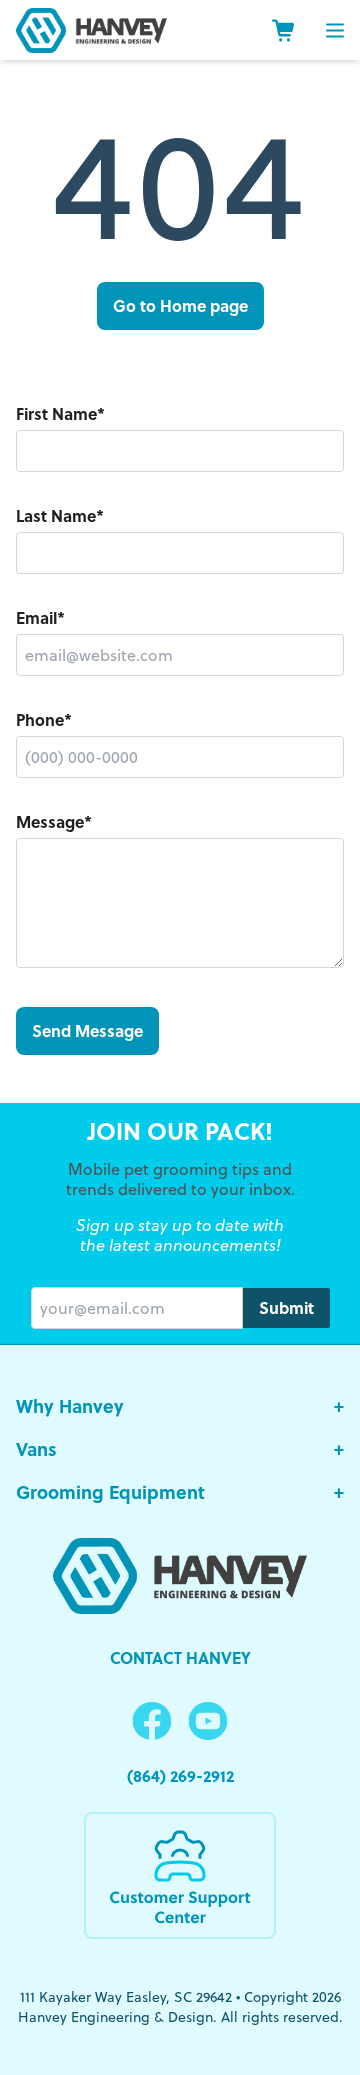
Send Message (87, 1030)
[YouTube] (208, 1721)
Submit (286, 1307)
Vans (180, 1449)
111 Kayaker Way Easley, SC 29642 (126, 1997)
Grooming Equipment (180, 1492)
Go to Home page (180, 305)
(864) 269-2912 (180, 1775)
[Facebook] (152, 1721)
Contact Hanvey (180, 1657)
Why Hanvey (180, 1406)
